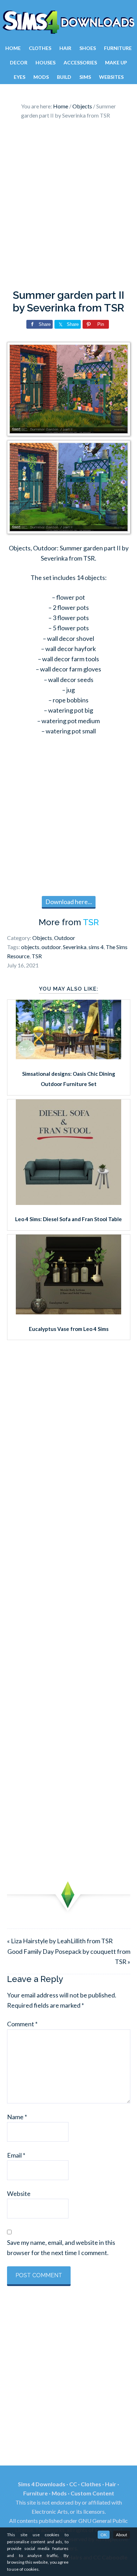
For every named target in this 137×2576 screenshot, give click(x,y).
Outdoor (65, 938)
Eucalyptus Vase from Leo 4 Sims (69, 1329)
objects (30, 947)
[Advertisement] (68, 206)
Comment (22, 2024)
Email (16, 2155)
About (122, 2535)
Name (17, 2117)
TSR (91, 922)
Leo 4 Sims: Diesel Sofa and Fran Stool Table (68, 1219)
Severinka (75, 947)
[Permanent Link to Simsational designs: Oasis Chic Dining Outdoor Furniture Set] (68, 1057)
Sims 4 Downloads (68, 22)
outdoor (51, 947)
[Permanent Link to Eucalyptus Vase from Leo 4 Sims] (68, 1312)
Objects (42, 938)
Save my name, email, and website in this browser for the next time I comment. (61, 2247)
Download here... (69, 902)
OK (104, 2535)
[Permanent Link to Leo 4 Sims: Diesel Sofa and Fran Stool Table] (68, 1202)
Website (19, 2193)
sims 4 (96, 947)
